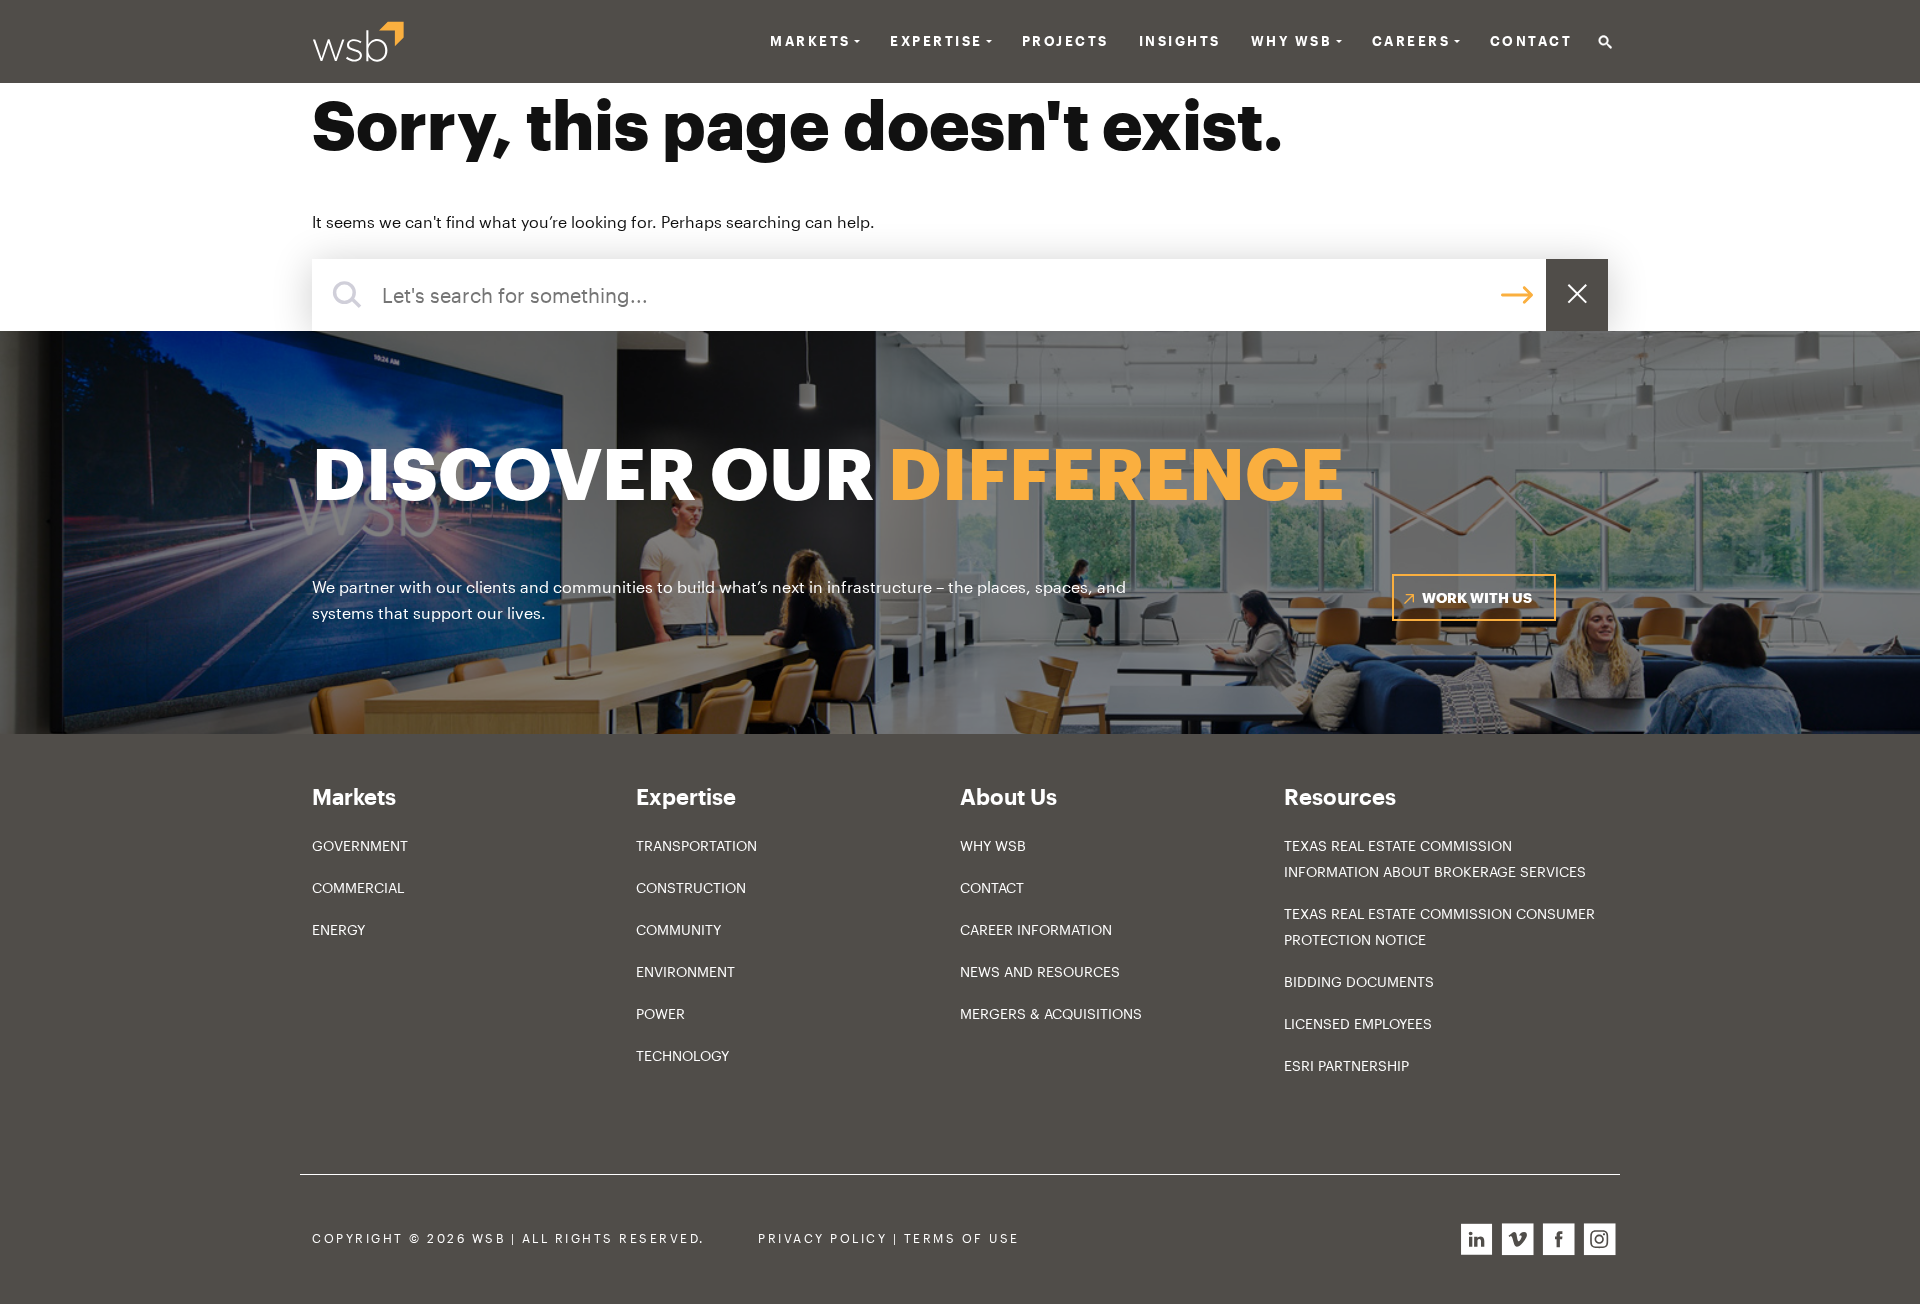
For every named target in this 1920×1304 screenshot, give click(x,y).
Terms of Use (962, 1238)
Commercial (358, 887)
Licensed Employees (1358, 1023)
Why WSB (993, 845)
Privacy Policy (822, 1238)
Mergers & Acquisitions (1051, 1013)
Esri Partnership (1346, 1065)
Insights (1180, 41)
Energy (338, 929)
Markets (810, 41)
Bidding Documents (1359, 981)
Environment (685, 971)
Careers (1411, 41)
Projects (1065, 41)
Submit (1517, 295)
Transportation (696, 845)
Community (678, 929)
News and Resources (1040, 971)
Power (660, 1013)
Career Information (1036, 929)
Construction (691, 887)
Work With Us (1477, 597)
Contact (1531, 41)
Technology (682, 1055)
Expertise (936, 41)
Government (360, 845)
